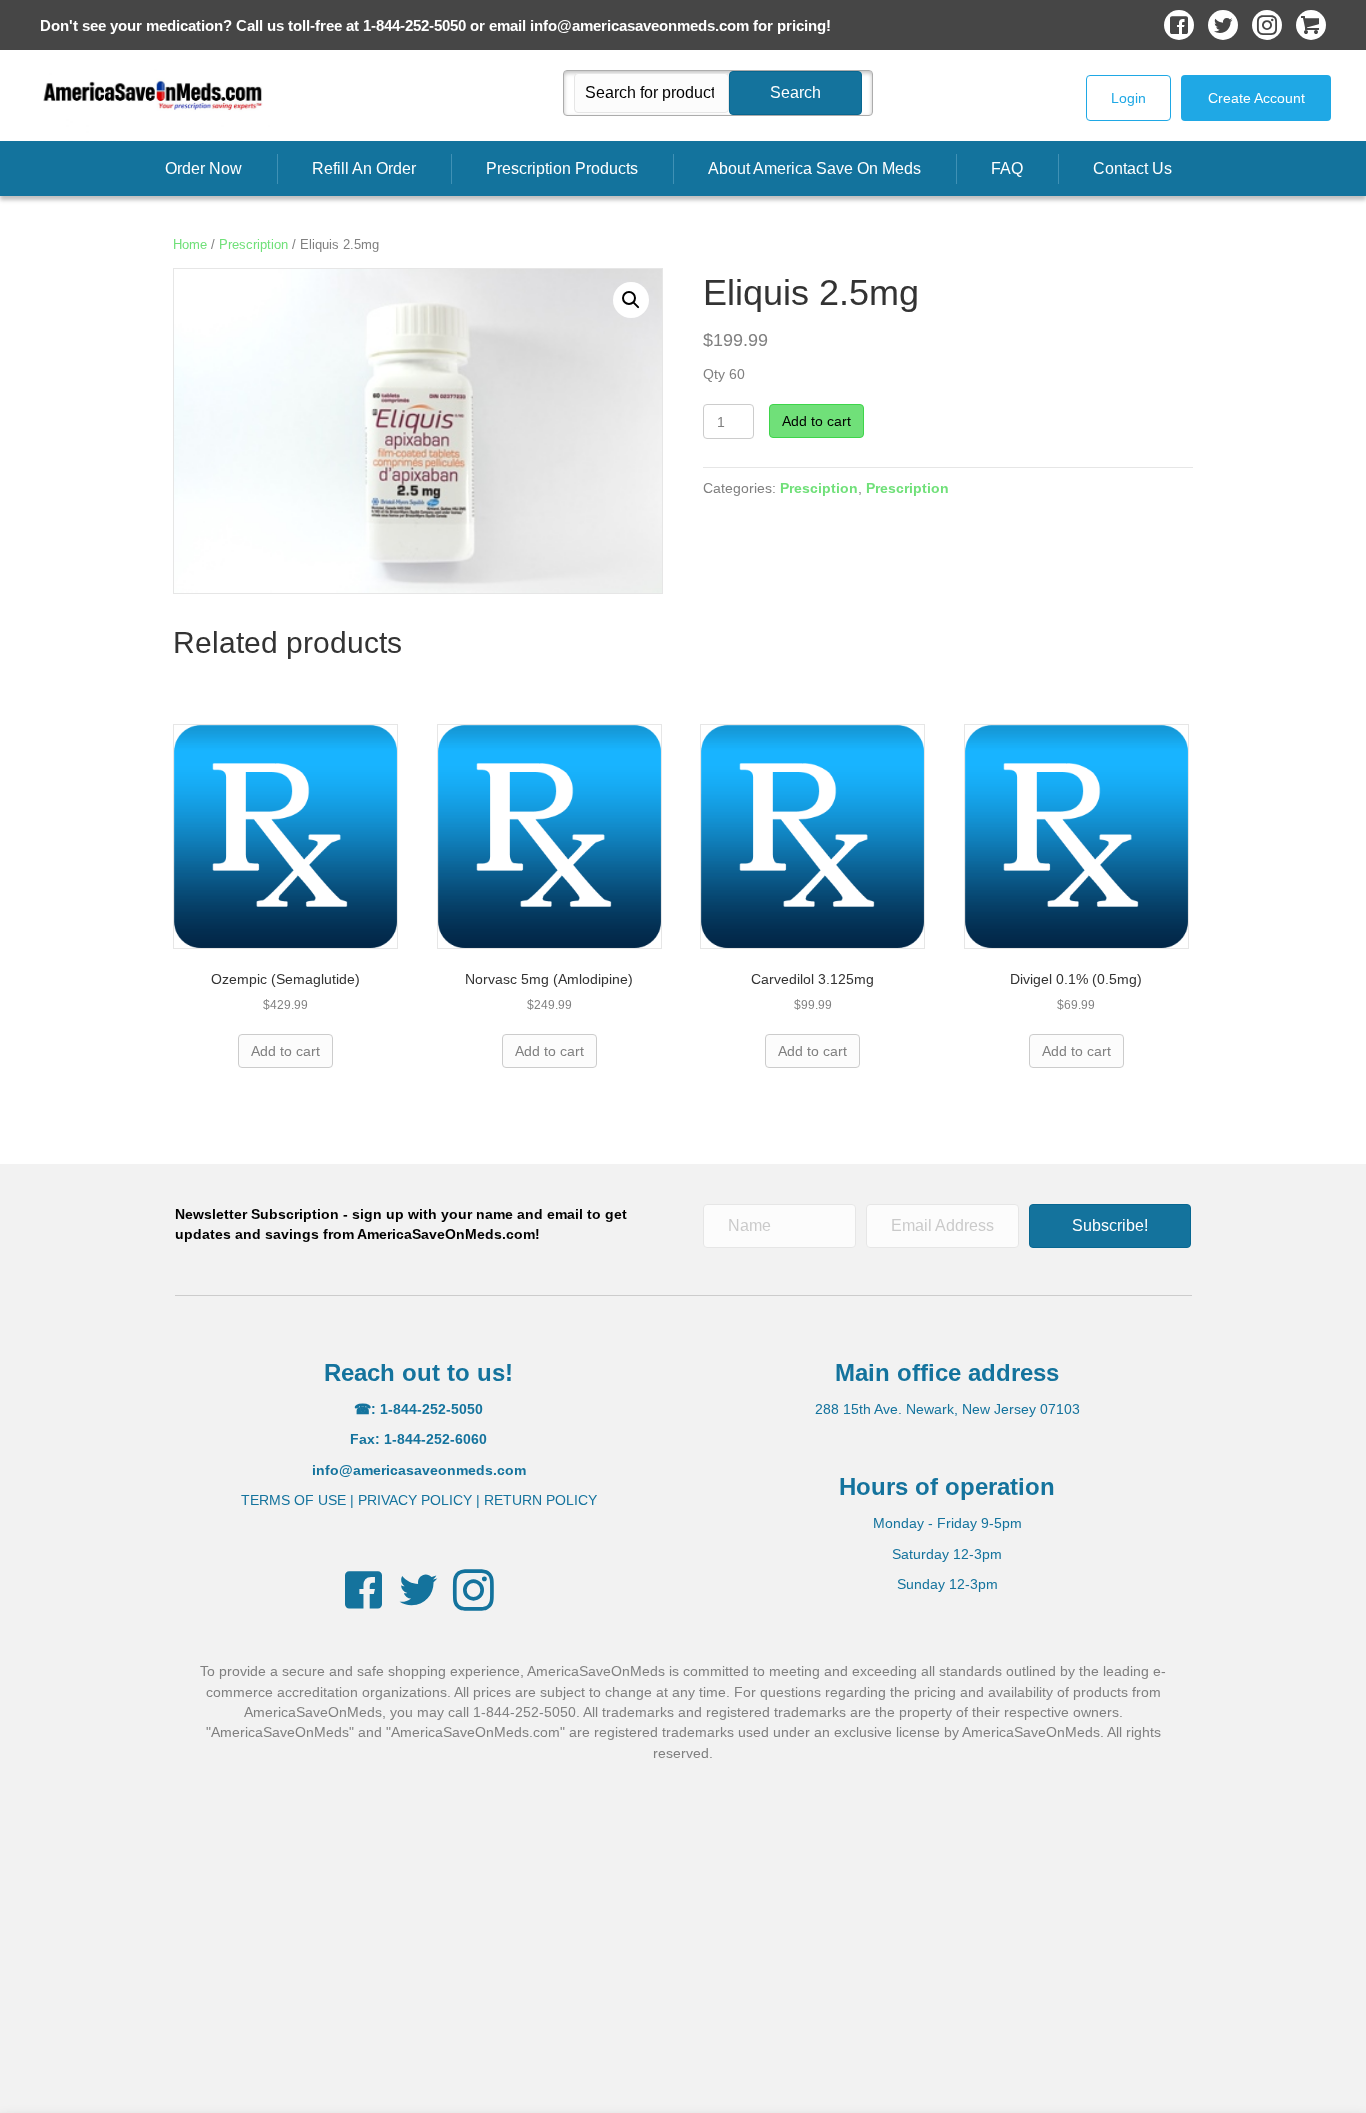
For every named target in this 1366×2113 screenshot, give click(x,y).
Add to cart (816, 421)
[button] (795, 93)
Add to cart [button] (285, 1051)
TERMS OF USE (293, 1500)
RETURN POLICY (540, 1500)
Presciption (819, 488)
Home (190, 244)
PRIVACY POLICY (415, 1500)
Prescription (253, 244)
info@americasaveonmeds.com (639, 25)
